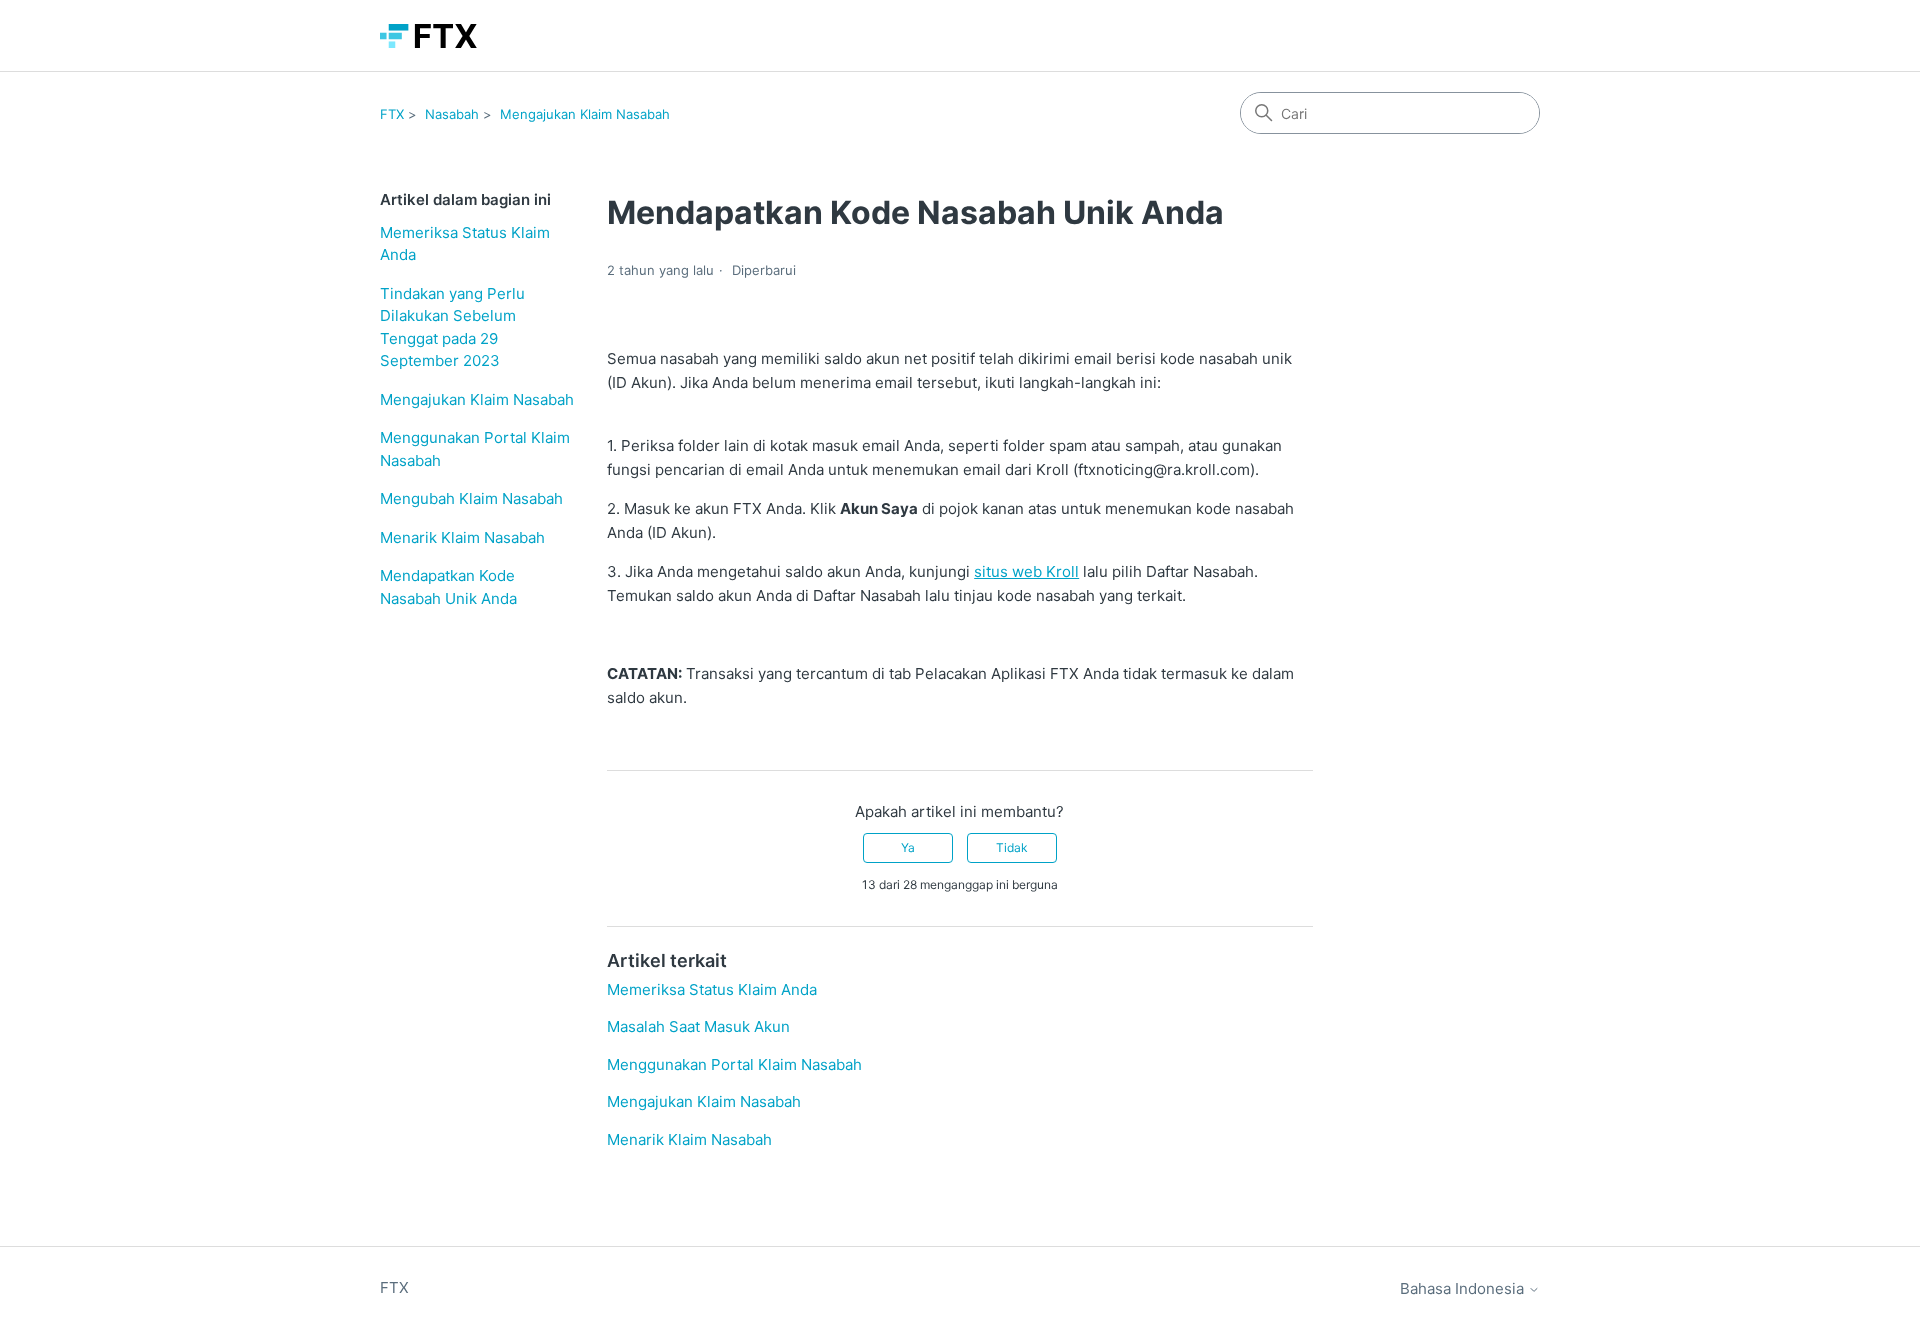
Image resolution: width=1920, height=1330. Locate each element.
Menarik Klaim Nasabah (462, 537)
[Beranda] (428, 36)
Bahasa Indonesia (1464, 1288)
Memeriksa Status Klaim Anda (465, 244)
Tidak (1012, 847)
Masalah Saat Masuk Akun (698, 1026)
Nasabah (452, 114)
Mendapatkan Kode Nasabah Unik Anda (448, 587)
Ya (908, 847)
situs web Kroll (1026, 571)
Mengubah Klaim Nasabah (471, 498)
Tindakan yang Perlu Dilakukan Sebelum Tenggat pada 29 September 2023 (452, 327)
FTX (392, 114)
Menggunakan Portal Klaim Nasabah (475, 449)
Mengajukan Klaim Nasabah (585, 114)
